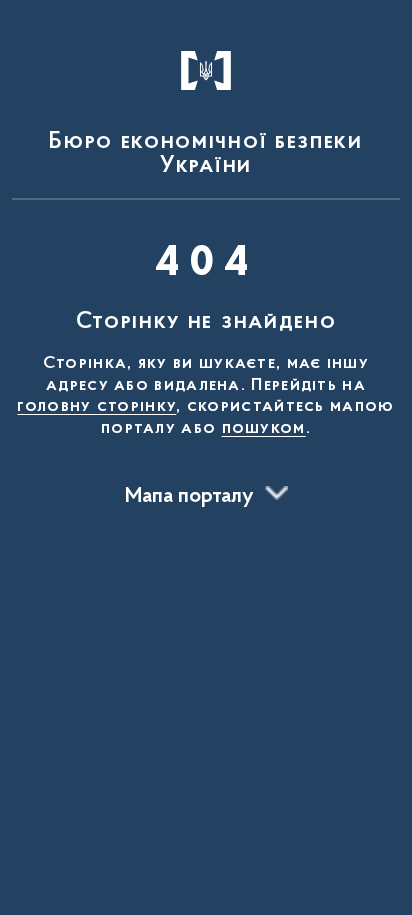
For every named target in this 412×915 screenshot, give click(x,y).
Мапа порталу (189, 497)
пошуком (264, 429)
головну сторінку (96, 407)
